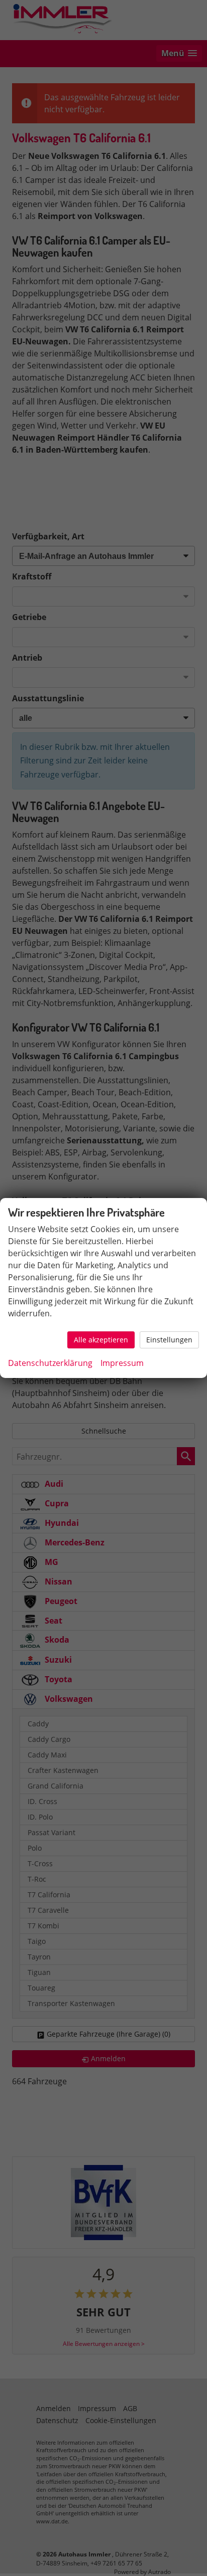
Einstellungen (169, 1340)
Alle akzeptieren (101, 1340)
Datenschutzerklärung (50, 1363)
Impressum (122, 1363)
